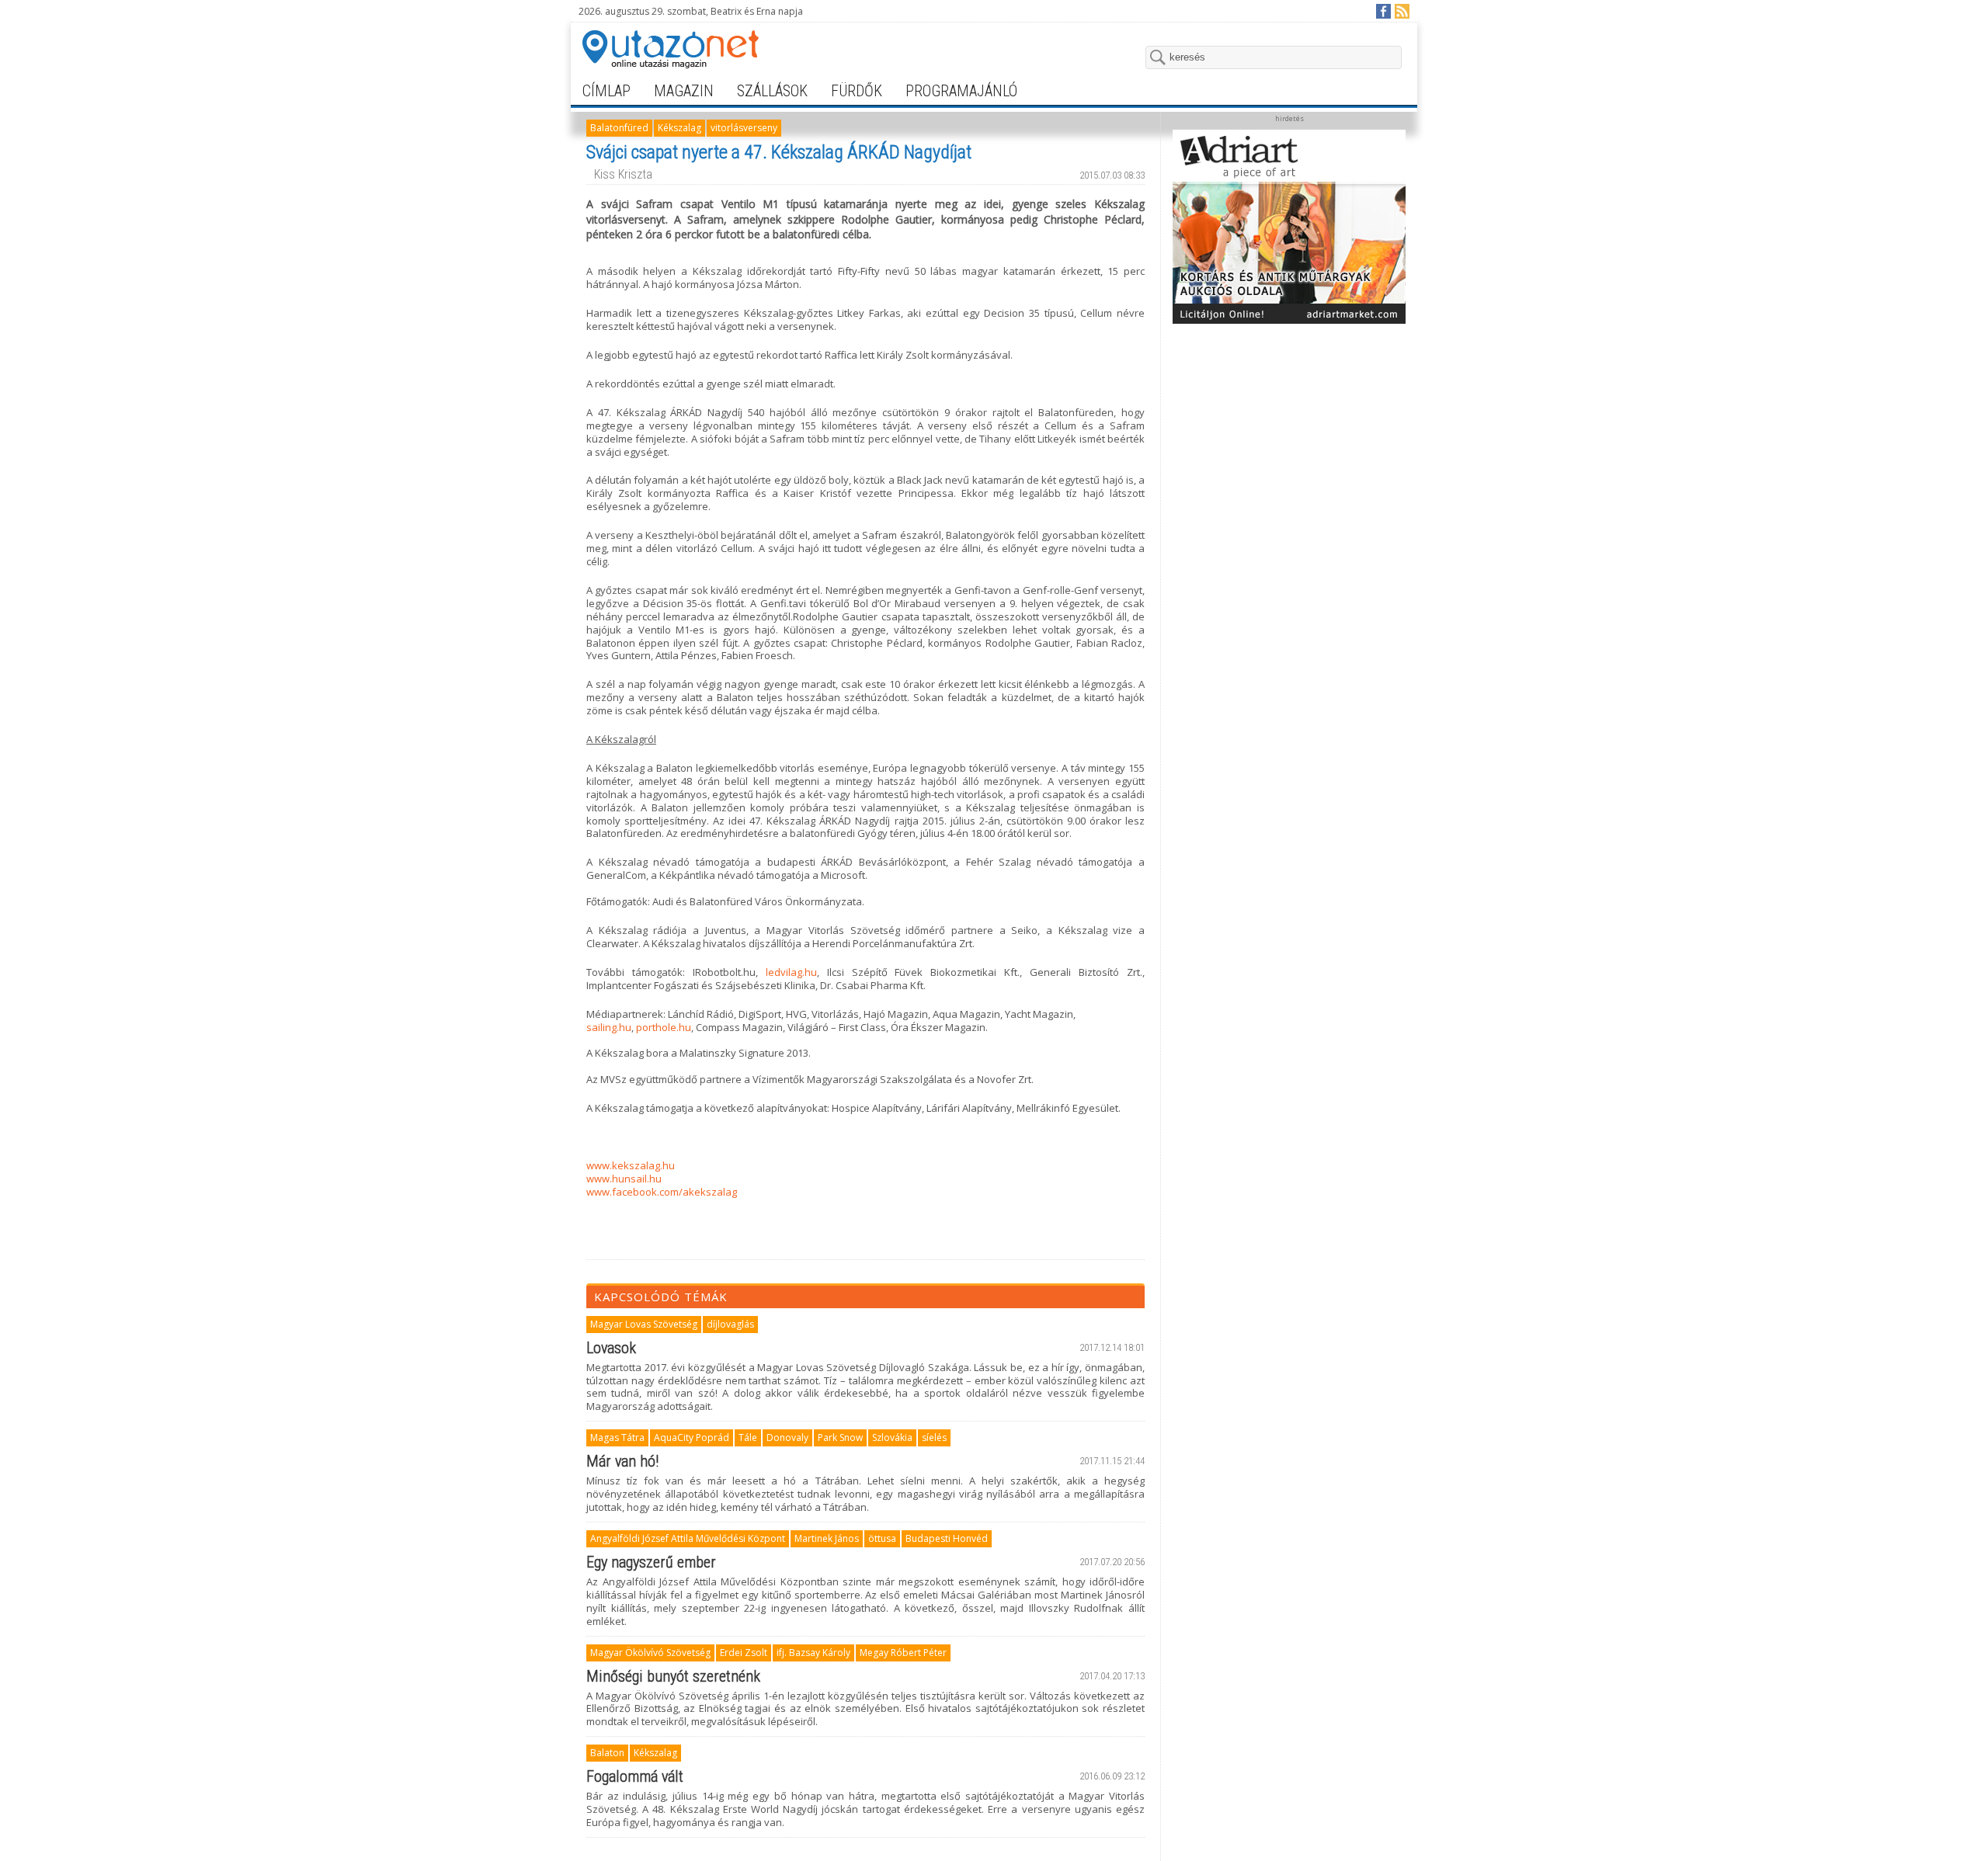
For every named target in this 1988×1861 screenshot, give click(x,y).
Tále (748, 1437)
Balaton (607, 1753)
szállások (772, 91)
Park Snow (840, 1437)
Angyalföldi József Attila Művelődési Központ (688, 1538)
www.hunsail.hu (624, 1179)
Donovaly (787, 1437)
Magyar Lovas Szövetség (644, 1324)
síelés (934, 1437)
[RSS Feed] (1401, 10)
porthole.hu (664, 1027)
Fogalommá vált (635, 1776)
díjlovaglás (730, 1324)
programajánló (961, 91)
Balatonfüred (619, 128)
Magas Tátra (617, 1437)
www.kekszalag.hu (631, 1165)
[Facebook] (1383, 10)
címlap (606, 91)
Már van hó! (622, 1461)
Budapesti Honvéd (947, 1538)
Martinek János (827, 1538)
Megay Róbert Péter (903, 1653)
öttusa (882, 1538)
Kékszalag (679, 128)
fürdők (857, 91)
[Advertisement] (1289, 429)
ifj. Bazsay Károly (813, 1653)
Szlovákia (892, 1437)
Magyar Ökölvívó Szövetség (650, 1653)
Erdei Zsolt (744, 1653)
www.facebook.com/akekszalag (662, 1192)
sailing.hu (609, 1027)
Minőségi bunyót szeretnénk (673, 1676)
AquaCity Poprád (692, 1437)
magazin (684, 91)
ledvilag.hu (791, 972)
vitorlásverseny (744, 128)
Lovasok (611, 1348)
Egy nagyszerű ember (651, 1562)
